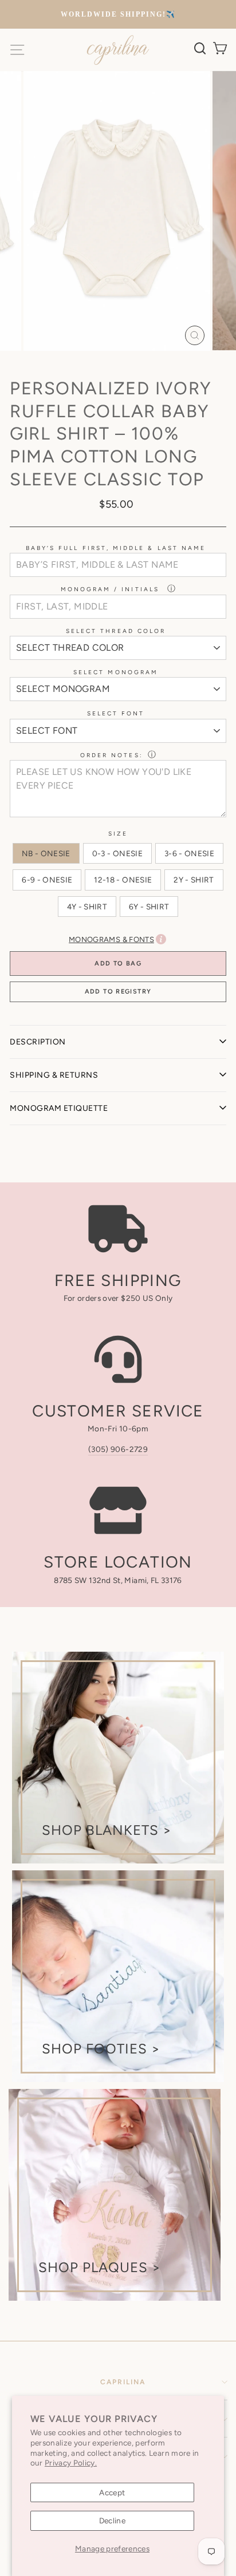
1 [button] (91, 365)
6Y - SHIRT (149, 907)
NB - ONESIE (46, 853)
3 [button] (109, 365)
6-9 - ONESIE (47, 880)
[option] (118, 15)
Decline (112, 2520)
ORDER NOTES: (112, 755)
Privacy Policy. (71, 2463)
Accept (112, 2492)
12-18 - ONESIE (123, 880)
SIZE (118, 834)
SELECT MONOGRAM (116, 672)
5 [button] (128, 365)
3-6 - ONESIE (189, 853)
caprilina (123, 2382)
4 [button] (119, 365)
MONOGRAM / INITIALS (112, 589)
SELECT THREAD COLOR (116, 631)
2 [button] (100, 365)
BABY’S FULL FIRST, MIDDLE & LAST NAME (116, 548)
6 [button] (137, 365)
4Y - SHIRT (87, 907)
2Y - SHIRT (194, 880)
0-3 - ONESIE (117, 853)
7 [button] (146, 364)
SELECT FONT (116, 713)
